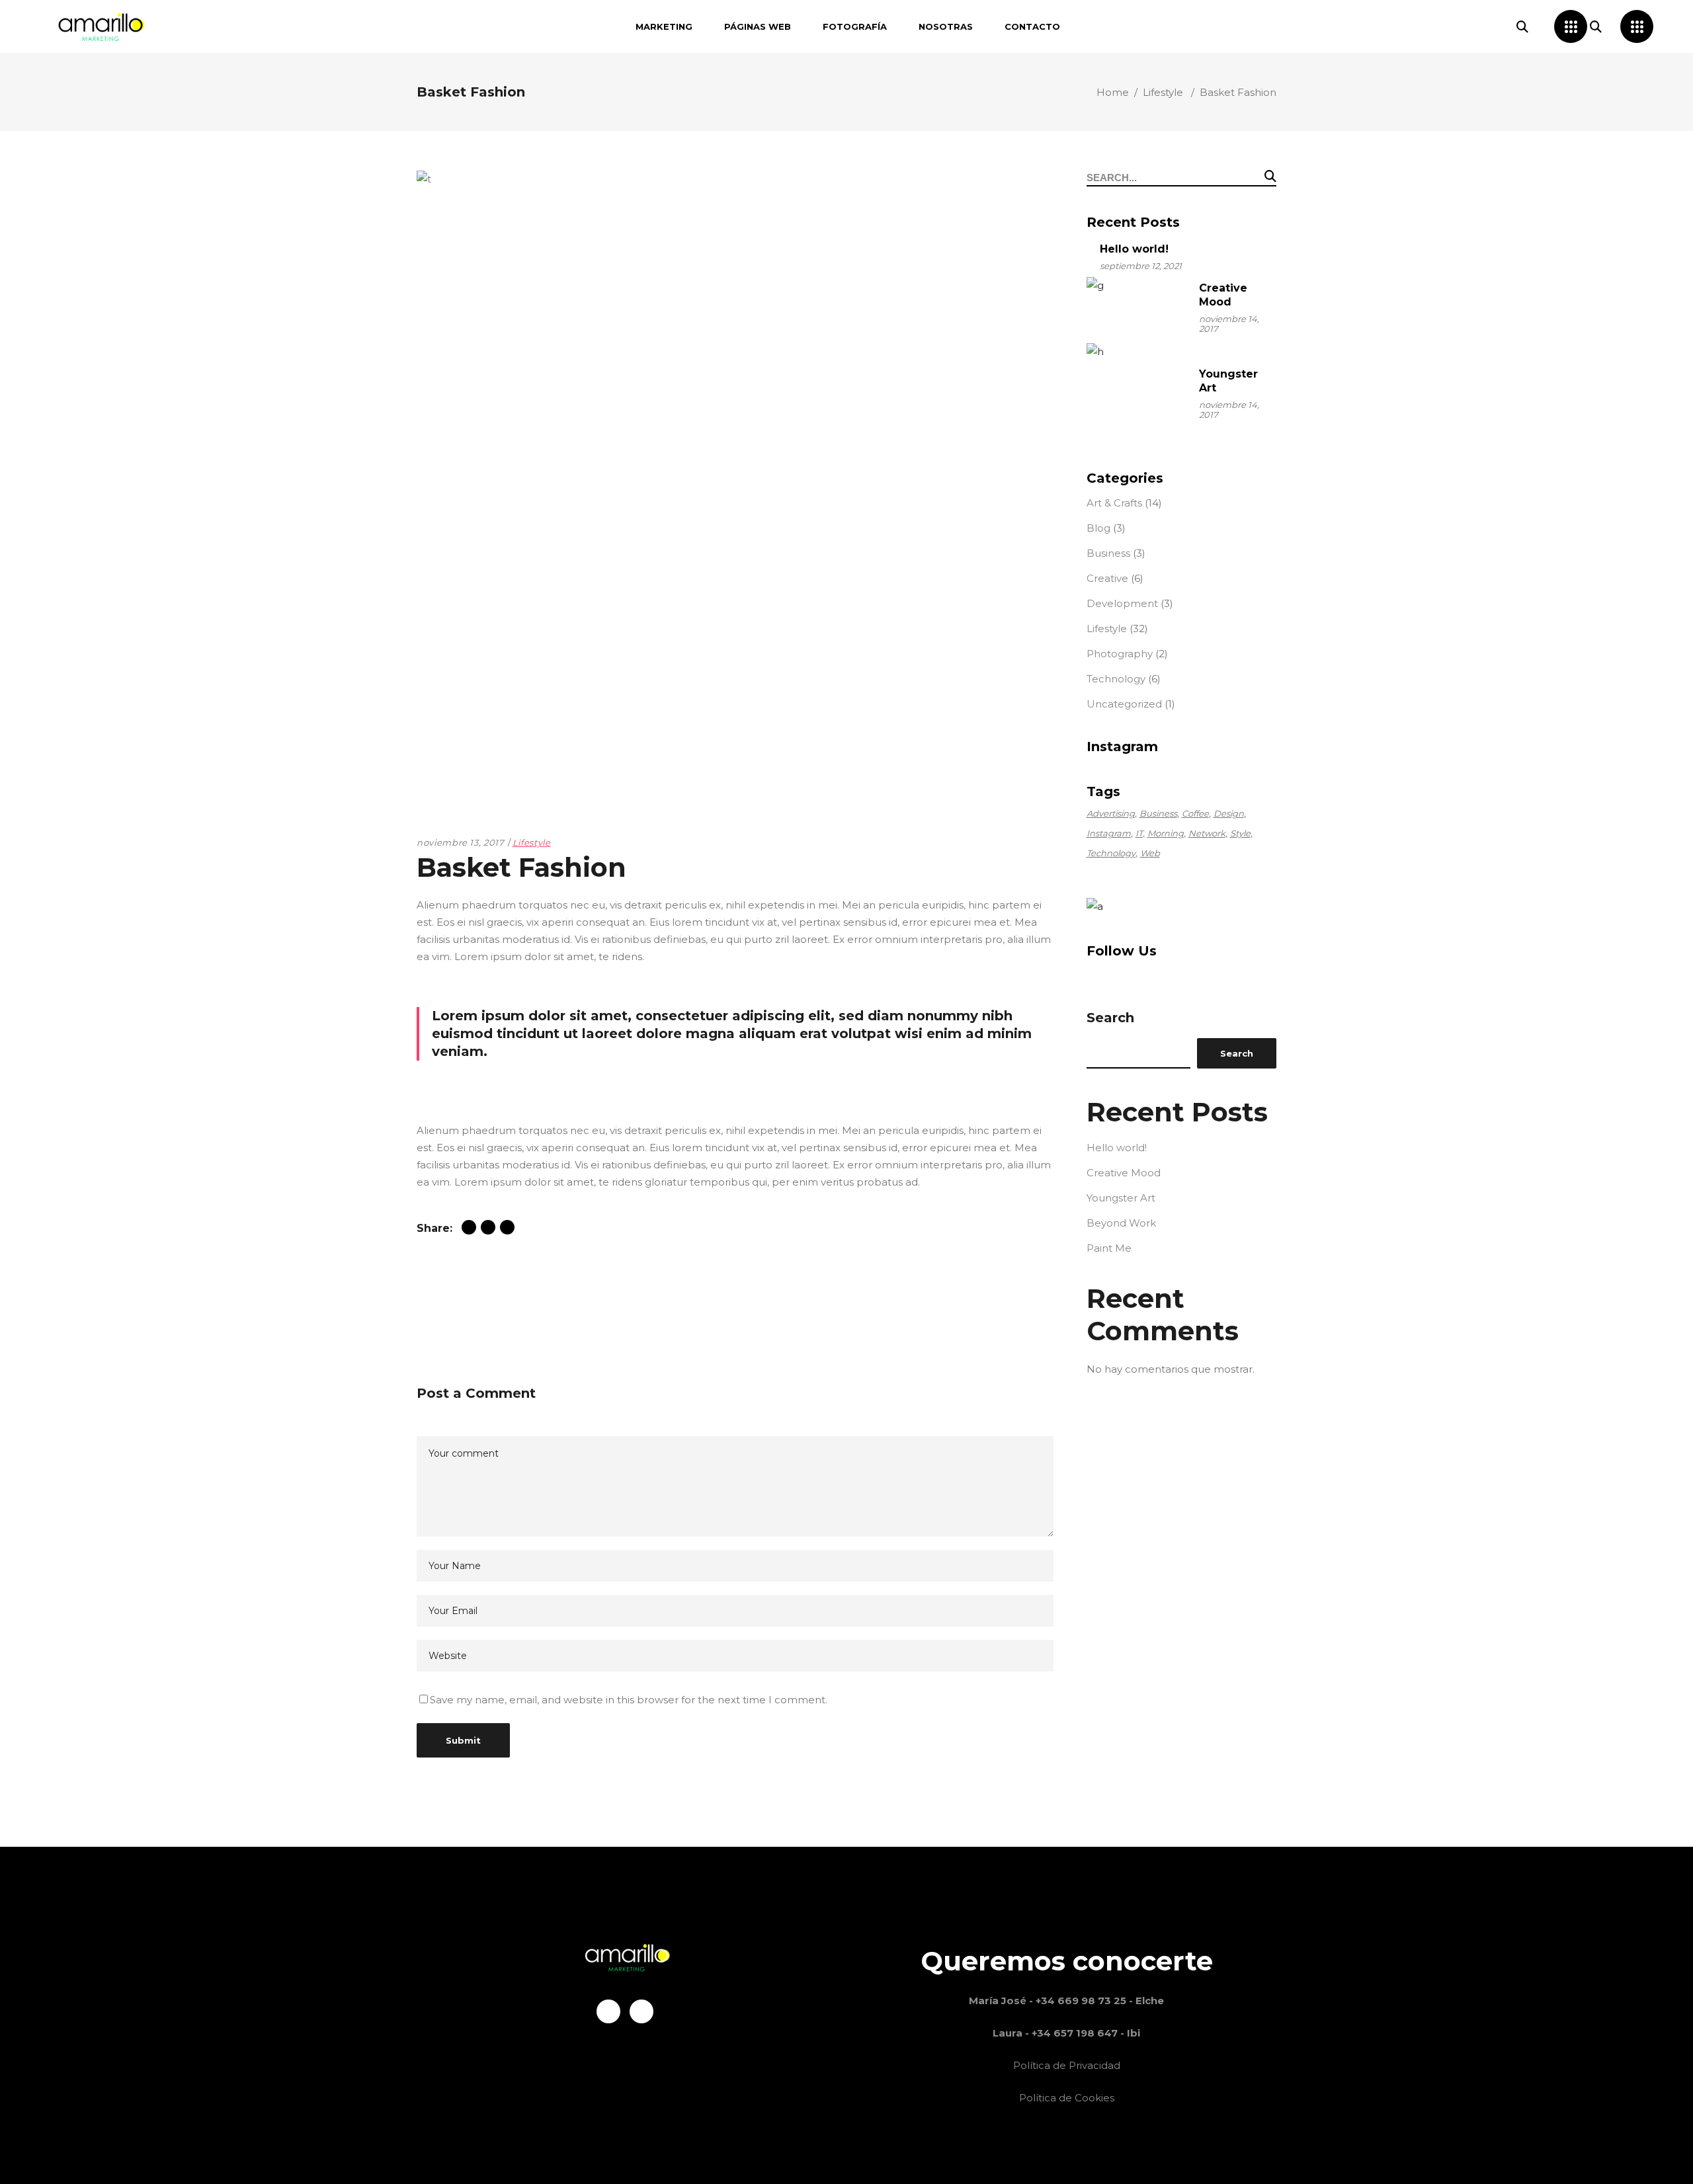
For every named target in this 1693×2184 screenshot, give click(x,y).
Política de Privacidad (1067, 2065)
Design (1229, 813)
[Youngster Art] (1136, 393)
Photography (1120, 654)
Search (1110, 1018)
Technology (1116, 679)
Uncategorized (1124, 704)
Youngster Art (1121, 1198)
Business (1108, 553)
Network (1207, 833)
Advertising (1111, 813)
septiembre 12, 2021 (1141, 266)
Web (1150, 853)
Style (1240, 833)
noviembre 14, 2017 (1229, 324)
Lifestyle (1163, 92)
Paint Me (1109, 1248)
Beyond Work (1121, 1223)
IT (1139, 833)
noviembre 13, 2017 (461, 842)
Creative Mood (1124, 1173)
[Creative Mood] (1136, 307)
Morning (1166, 833)
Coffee (1195, 813)
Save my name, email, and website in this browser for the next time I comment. (629, 1700)
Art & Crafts (1114, 503)
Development (1122, 603)
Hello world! (1134, 249)
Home (1113, 92)
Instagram (1109, 833)
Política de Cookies (1067, 2098)
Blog (1098, 528)
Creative (1107, 578)
